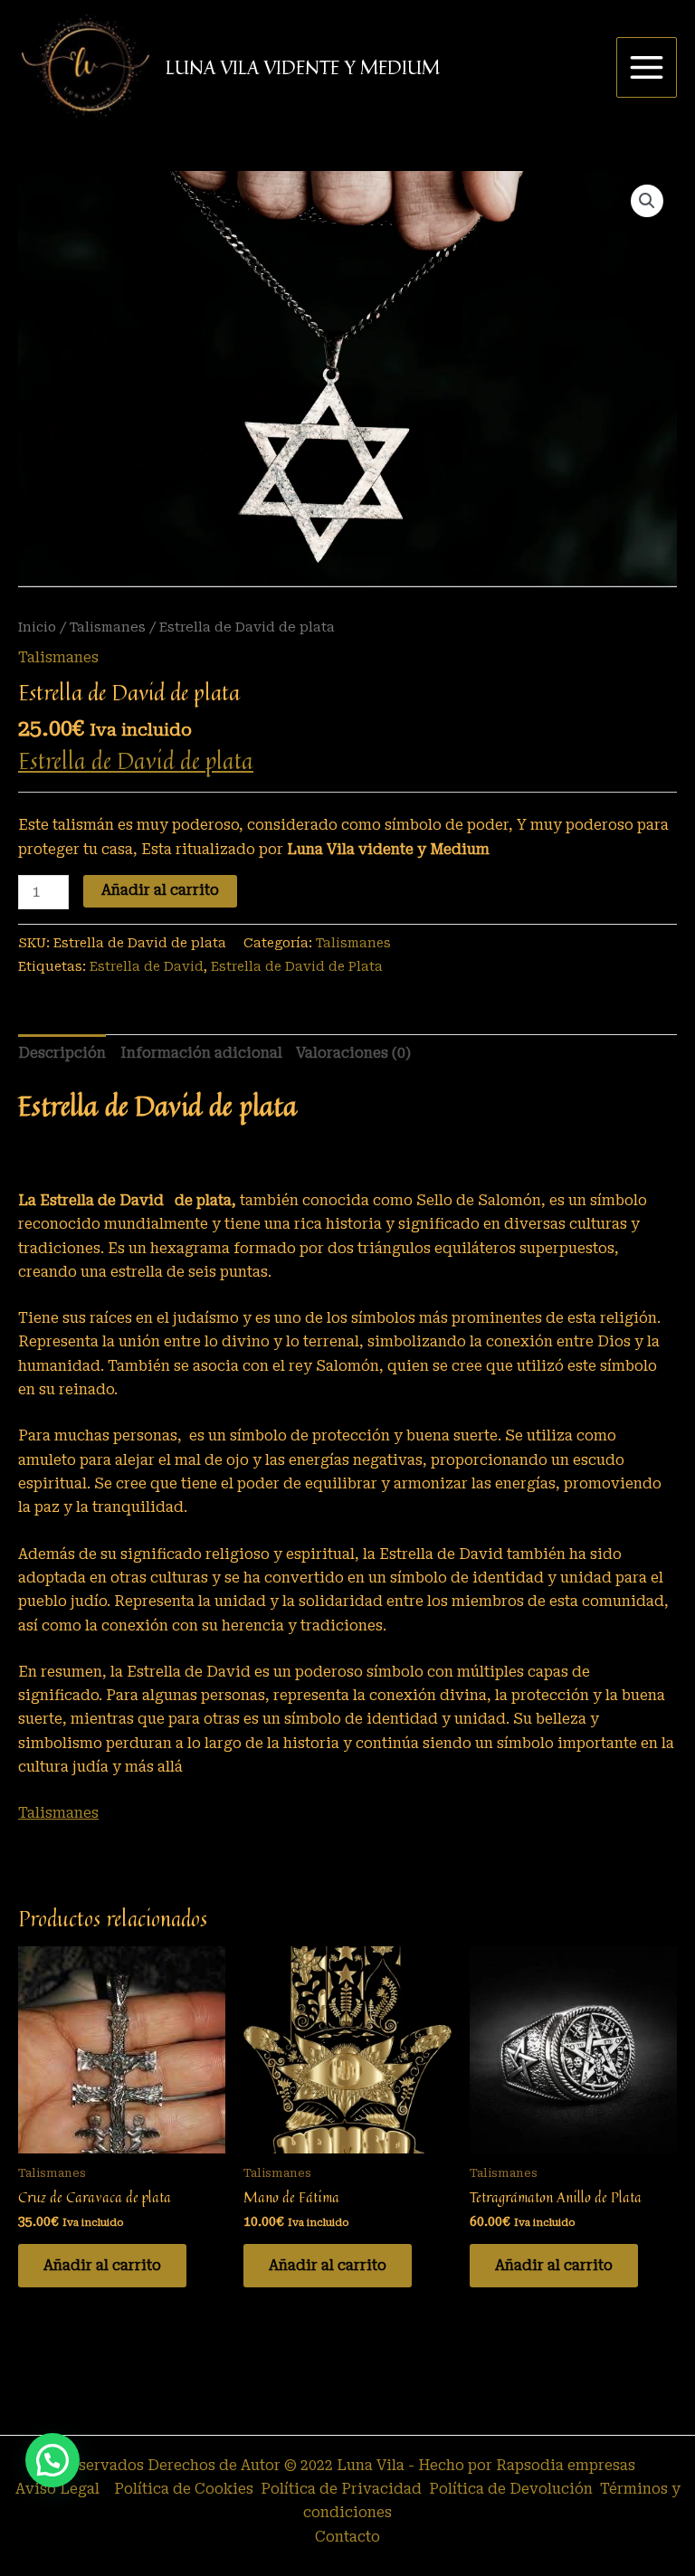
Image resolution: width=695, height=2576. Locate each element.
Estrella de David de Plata (297, 966)
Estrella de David (147, 966)
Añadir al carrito (160, 890)
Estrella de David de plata (136, 760)
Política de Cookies (182, 2489)
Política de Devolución (513, 2489)
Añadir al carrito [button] (102, 2266)
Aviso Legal (57, 2489)
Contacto (347, 2537)
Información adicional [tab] (201, 1053)
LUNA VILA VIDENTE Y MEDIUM (303, 67)
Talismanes (108, 627)
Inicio (37, 627)
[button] (647, 201)
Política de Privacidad (343, 2489)
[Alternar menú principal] (647, 67)
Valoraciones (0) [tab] (353, 1053)
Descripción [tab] (62, 1053)
